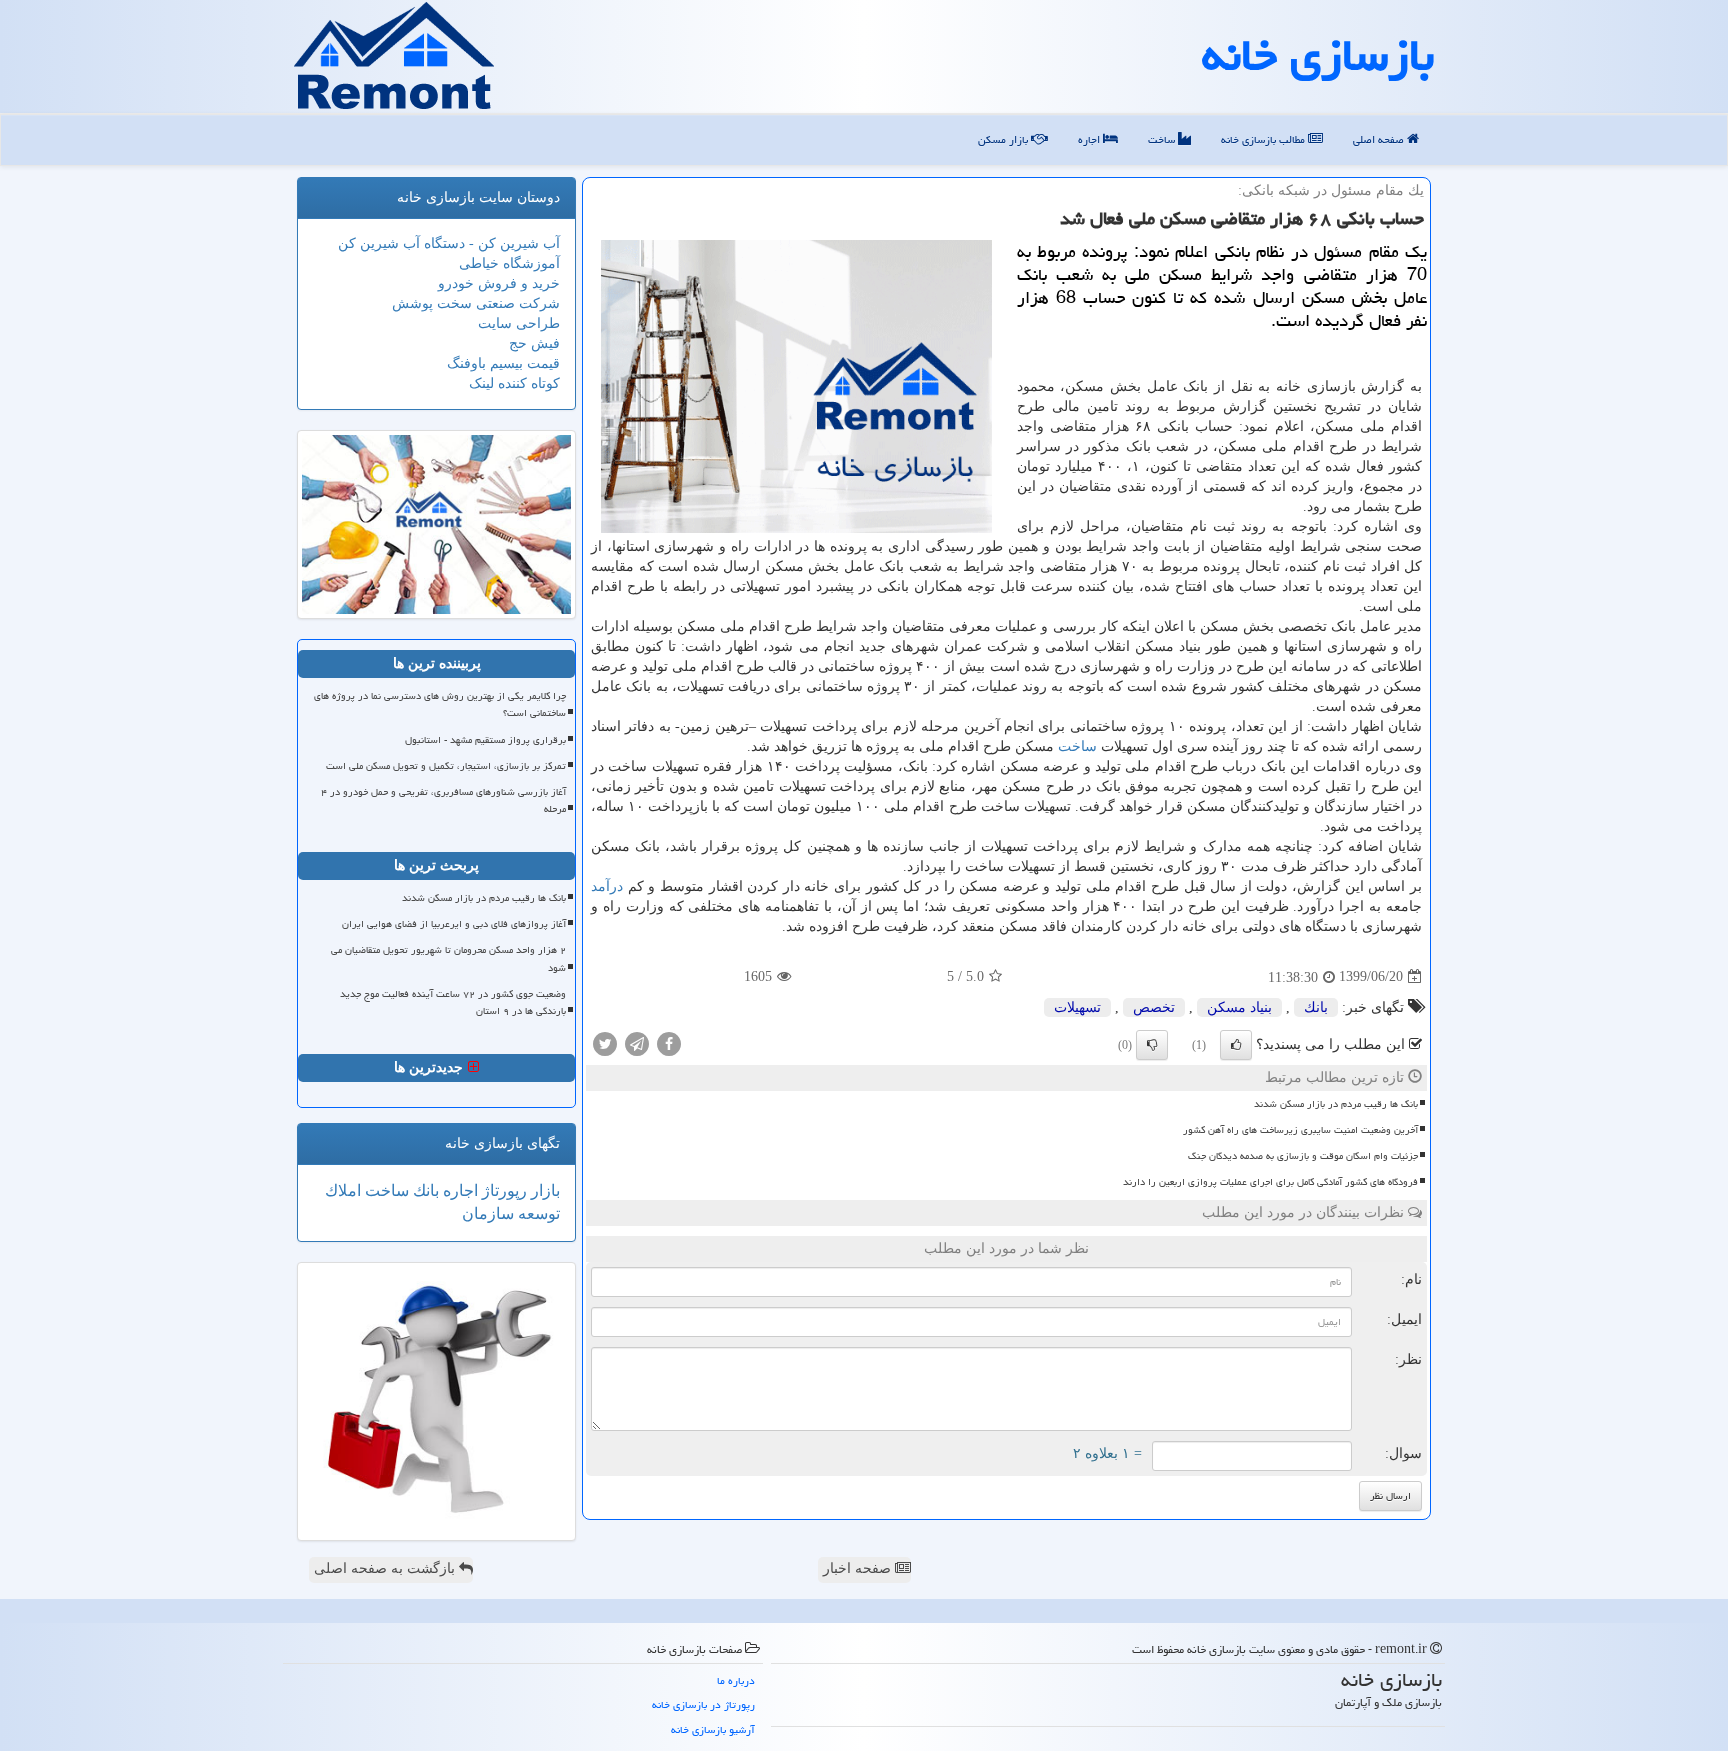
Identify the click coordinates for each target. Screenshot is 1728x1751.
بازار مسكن (1004, 139)
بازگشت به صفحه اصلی (386, 1568)
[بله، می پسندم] (1236, 1045)
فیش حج (534, 343)
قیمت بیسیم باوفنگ (503, 363)
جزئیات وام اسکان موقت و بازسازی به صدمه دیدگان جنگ (1303, 1156)
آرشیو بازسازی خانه (713, 1729)
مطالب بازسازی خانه (1264, 139)
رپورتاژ (502, 1190)
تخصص (1154, 1007)
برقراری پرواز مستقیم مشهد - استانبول (485, 740)
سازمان (488, 1213)
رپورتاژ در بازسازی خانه (703, 1704)
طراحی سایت (519, 323)
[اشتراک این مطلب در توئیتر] (605, 1042)
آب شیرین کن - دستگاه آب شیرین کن (449, 243)
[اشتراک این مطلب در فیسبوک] (669, 1042)
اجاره (1090, 139)
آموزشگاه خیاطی (509, 263)
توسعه (537, 1213)
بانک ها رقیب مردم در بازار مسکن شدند (1336, 1104)
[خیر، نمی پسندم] (1152, 1045)
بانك (1316, 1007)
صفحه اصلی (1380, 139)
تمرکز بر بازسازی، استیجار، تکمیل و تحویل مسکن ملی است (446, 766)
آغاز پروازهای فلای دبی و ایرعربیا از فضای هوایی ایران (454, 924)
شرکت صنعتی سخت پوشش (476, 303)
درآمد (607, 886)
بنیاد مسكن (1239, 1007)
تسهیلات (1077, 1007)
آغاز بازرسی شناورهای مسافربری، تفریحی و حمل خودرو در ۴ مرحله (443, 800)
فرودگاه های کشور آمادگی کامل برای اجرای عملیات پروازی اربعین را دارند (1270, 1182)
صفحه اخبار (859, 1568)
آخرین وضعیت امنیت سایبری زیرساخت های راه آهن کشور (1300, 1130)
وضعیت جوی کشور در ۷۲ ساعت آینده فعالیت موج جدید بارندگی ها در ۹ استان (453, 1002)
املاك (343, 1190)
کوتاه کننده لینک (514, 383)
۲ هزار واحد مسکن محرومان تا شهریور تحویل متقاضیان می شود (448, 958)
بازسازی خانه (1318, 55)
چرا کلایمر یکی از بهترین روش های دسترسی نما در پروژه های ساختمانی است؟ (440, 704)
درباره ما (736, 1680)
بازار (543, 1190)
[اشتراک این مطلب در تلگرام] (637, 1042)
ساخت (1163, 139)
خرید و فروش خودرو (499, 283)
